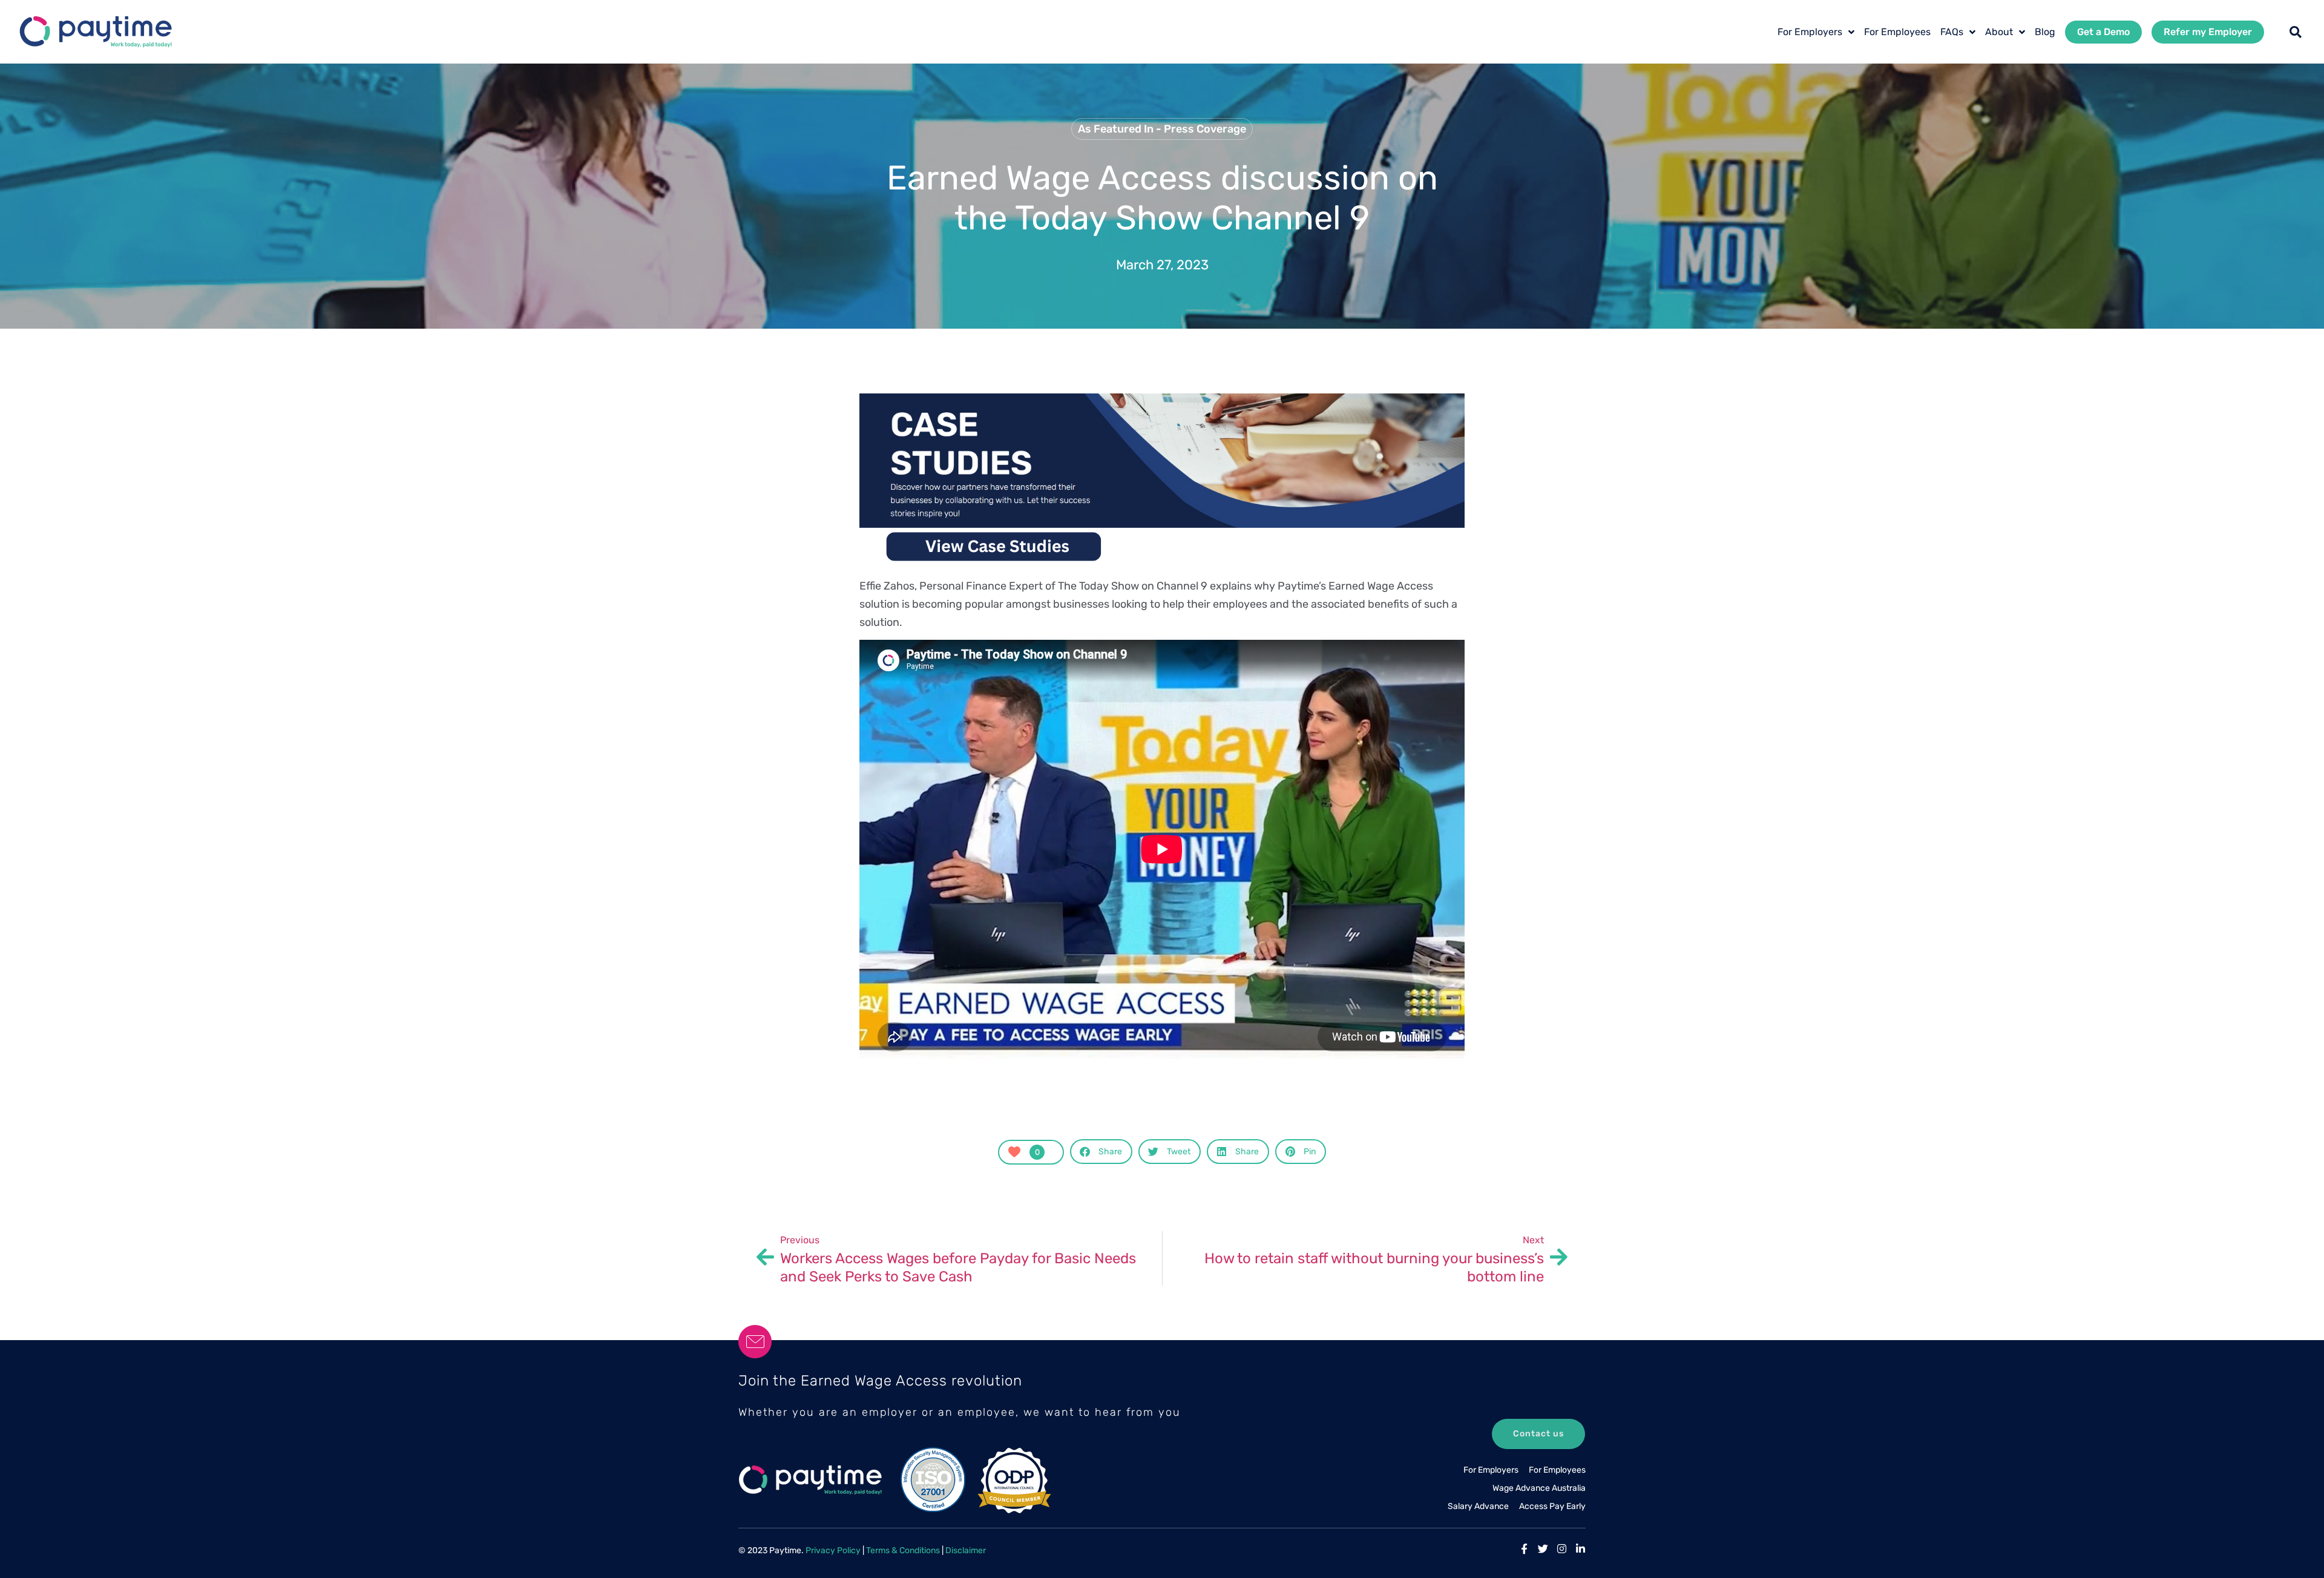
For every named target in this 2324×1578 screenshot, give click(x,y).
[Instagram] (1562, 1549)
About (1999, 32)
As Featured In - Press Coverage (1162, 129)
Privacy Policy (833, 1550)
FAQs (1952, 32)
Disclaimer (966, 1550)
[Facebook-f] (1524, 1549)
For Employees (1897, 32)
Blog (2045, 32)
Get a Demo (2103, 32)
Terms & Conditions (903, 1550)
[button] (2296, 32)
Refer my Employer (2208, 32)
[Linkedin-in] (1581, 1549)
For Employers (1810, 32)
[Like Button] (1014, 1152)
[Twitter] (1543, 1549)
